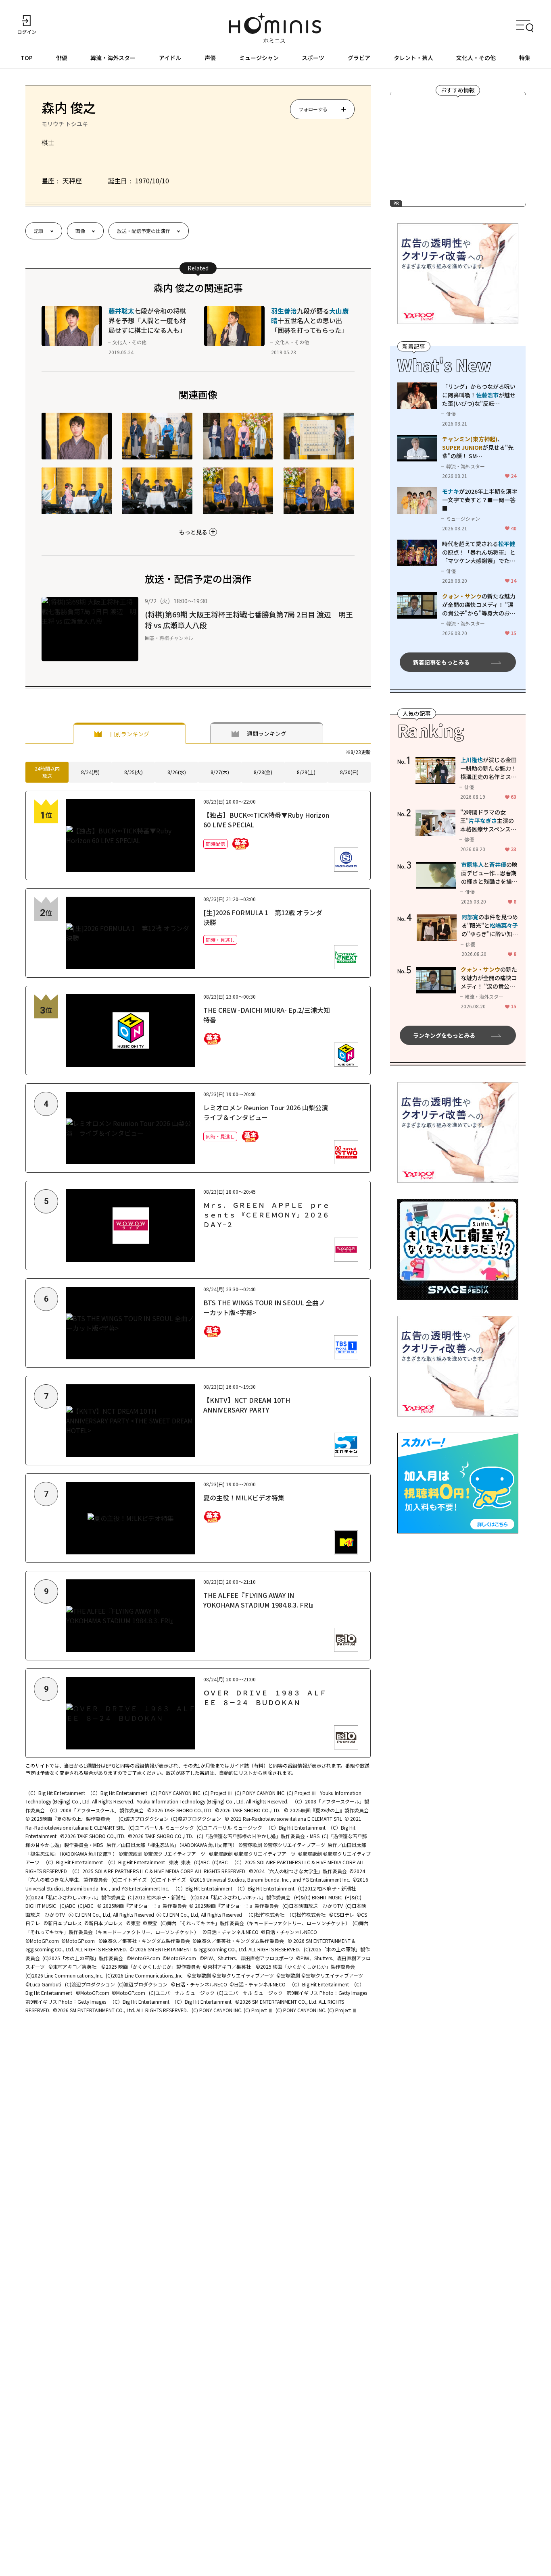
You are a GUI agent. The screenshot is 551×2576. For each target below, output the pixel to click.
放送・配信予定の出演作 (144, 231)
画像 (80, 231)
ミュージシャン (259, 58)
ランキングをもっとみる (444, 1035)
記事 (39, 231)
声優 (210, 58)
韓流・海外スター (113, 58)
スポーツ (313, 58)
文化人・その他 (476, 58)
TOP (27, 58)
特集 (525, 58)
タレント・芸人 (413, 58)
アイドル (170, 58)
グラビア (359, 58)
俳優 (62, 58)
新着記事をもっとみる (441, 662)
